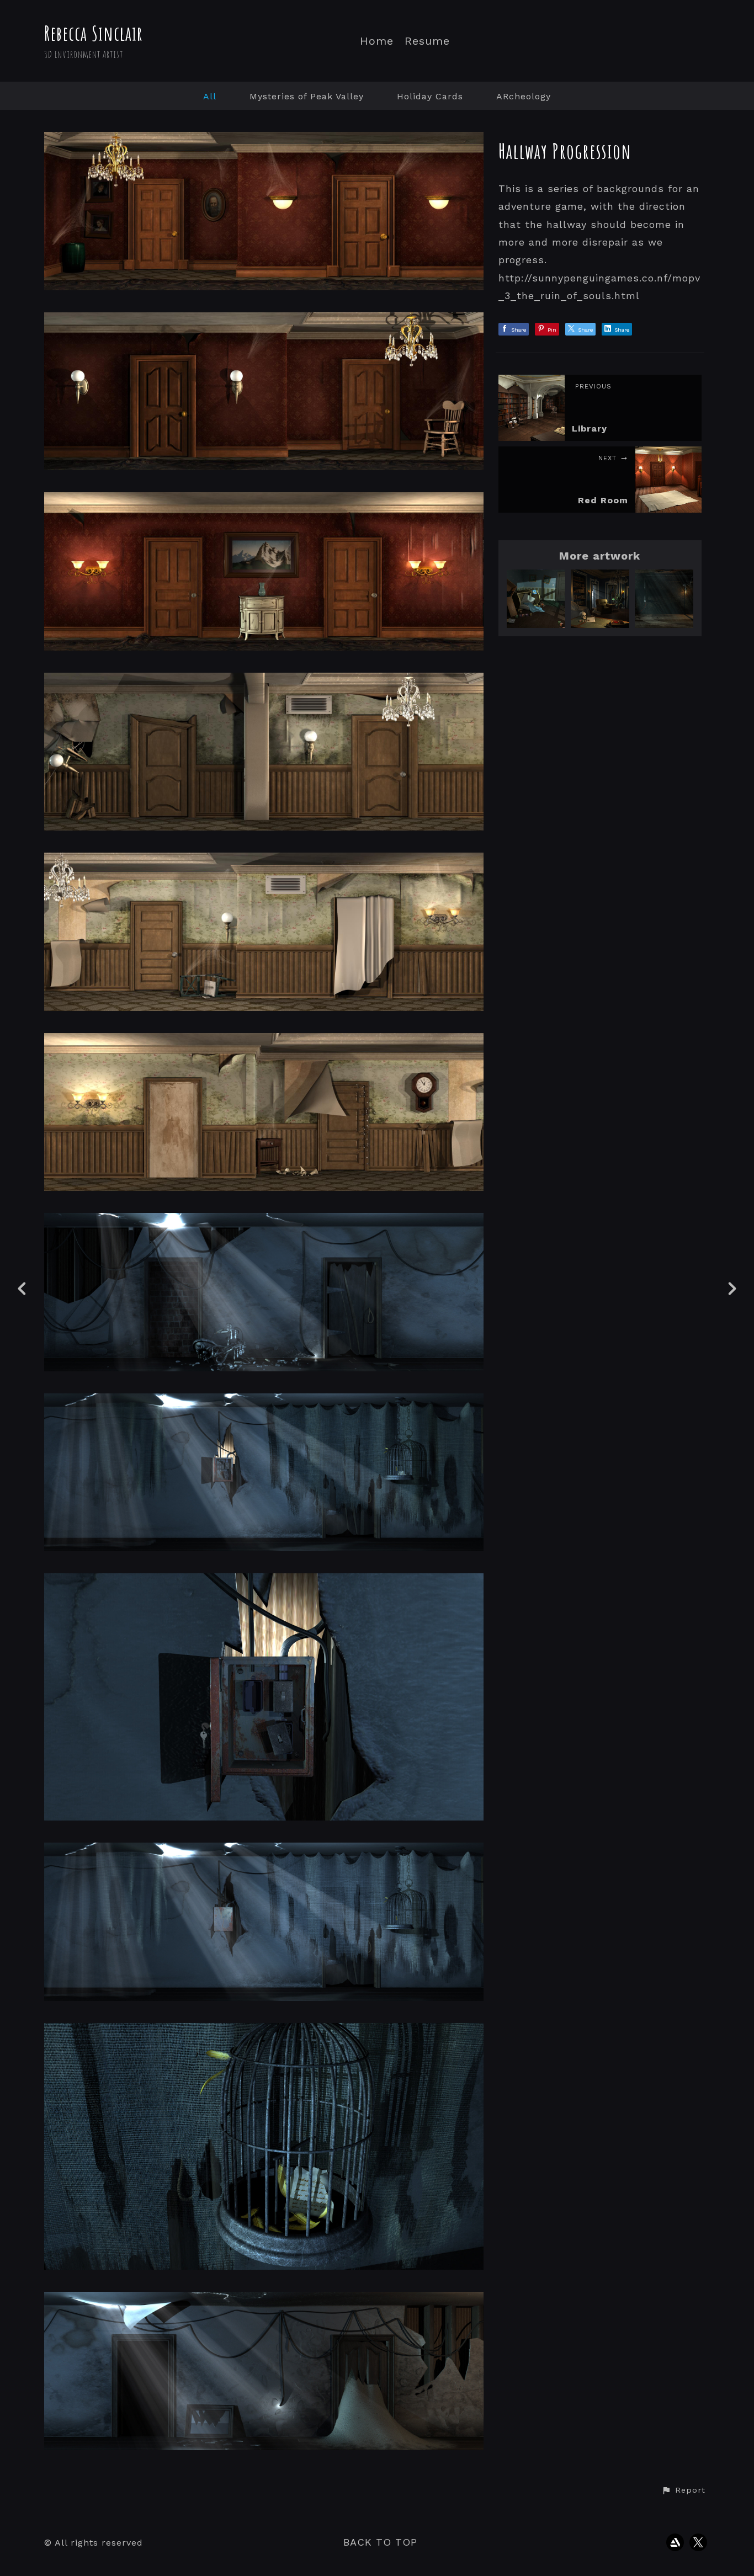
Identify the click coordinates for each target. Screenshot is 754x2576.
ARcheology (524, 96)
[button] (683, 2490)
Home (377, 41)
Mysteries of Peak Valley (307, 96)
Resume (427, 41)
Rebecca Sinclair (94, 33)
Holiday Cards (430, 96)
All (210, 96)
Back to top (380, 2542)
